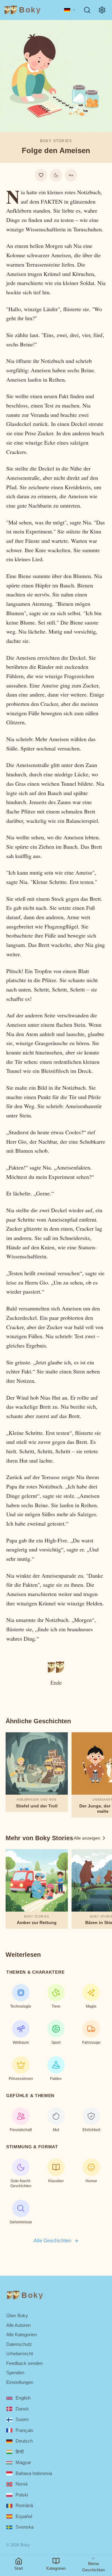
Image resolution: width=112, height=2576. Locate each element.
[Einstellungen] (102, 10)
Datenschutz (19, 2344)
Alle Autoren (18, 2325)
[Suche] (87, 10)
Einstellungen (20, 2382)
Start (19, 2568)
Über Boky (17, 2316)
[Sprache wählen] (70, 10)
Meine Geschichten (93, 2567)
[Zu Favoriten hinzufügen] (41, 175)
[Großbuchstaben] (71, 175)
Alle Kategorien (21, 2335)
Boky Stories (56, 141)
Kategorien (56, 2568)
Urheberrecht (20, 2354)
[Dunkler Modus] (56, 175)
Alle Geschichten (52, 2241)
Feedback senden (24, 2363)
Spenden (15, 2373)
